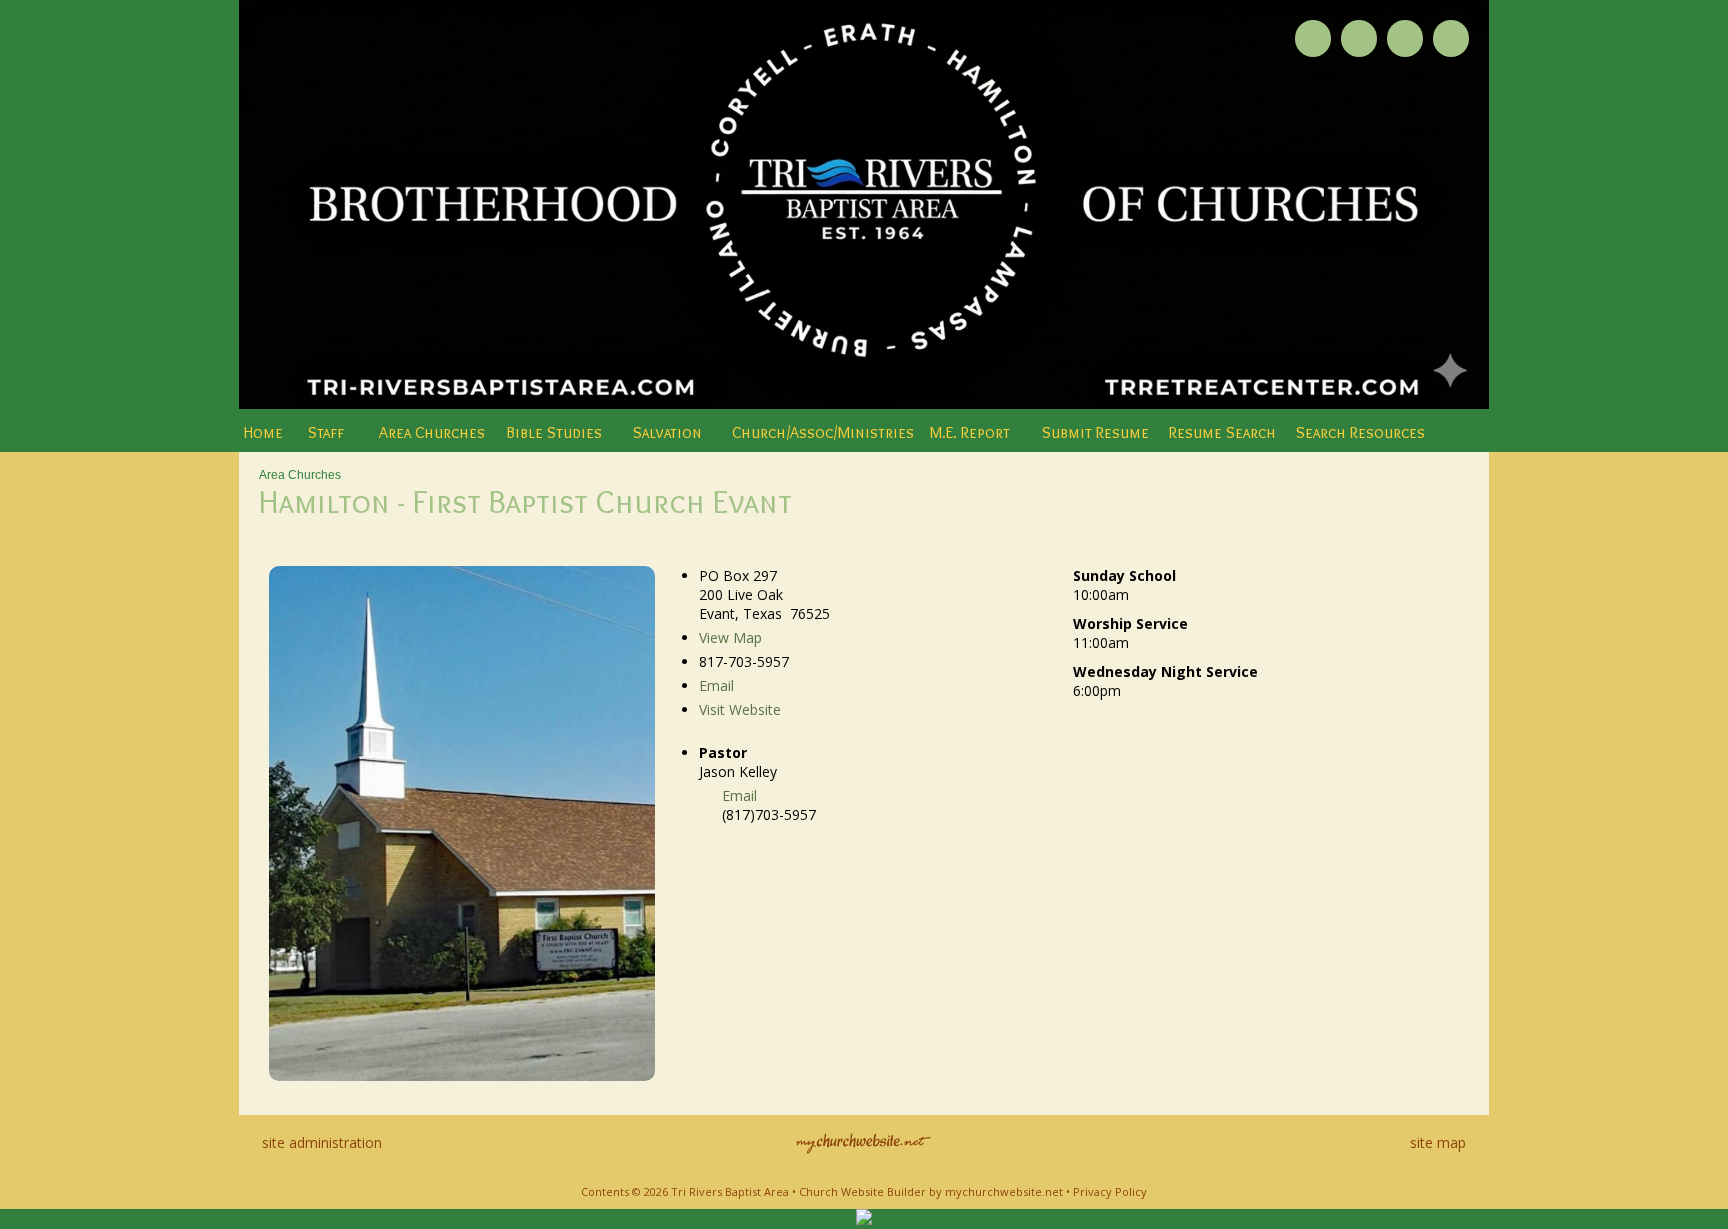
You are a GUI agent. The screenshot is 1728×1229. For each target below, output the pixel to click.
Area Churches (300, 475)
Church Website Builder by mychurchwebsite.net (931, 1191)
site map (1438, 1142)
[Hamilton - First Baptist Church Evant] (462, 1075)
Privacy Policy (1110, 1191)
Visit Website (740, 709)
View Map (730, 637)
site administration (322, 1142)
